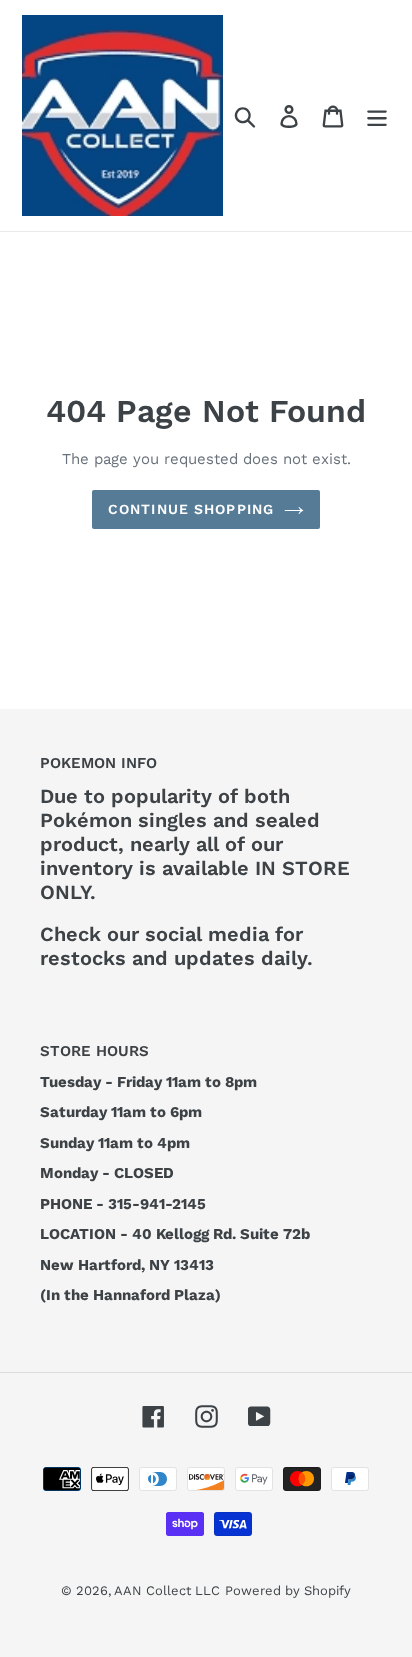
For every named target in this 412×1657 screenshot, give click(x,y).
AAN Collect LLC (167, 1590)
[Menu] (377, 115)
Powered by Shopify (288, 1590)
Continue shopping (191, 509)
